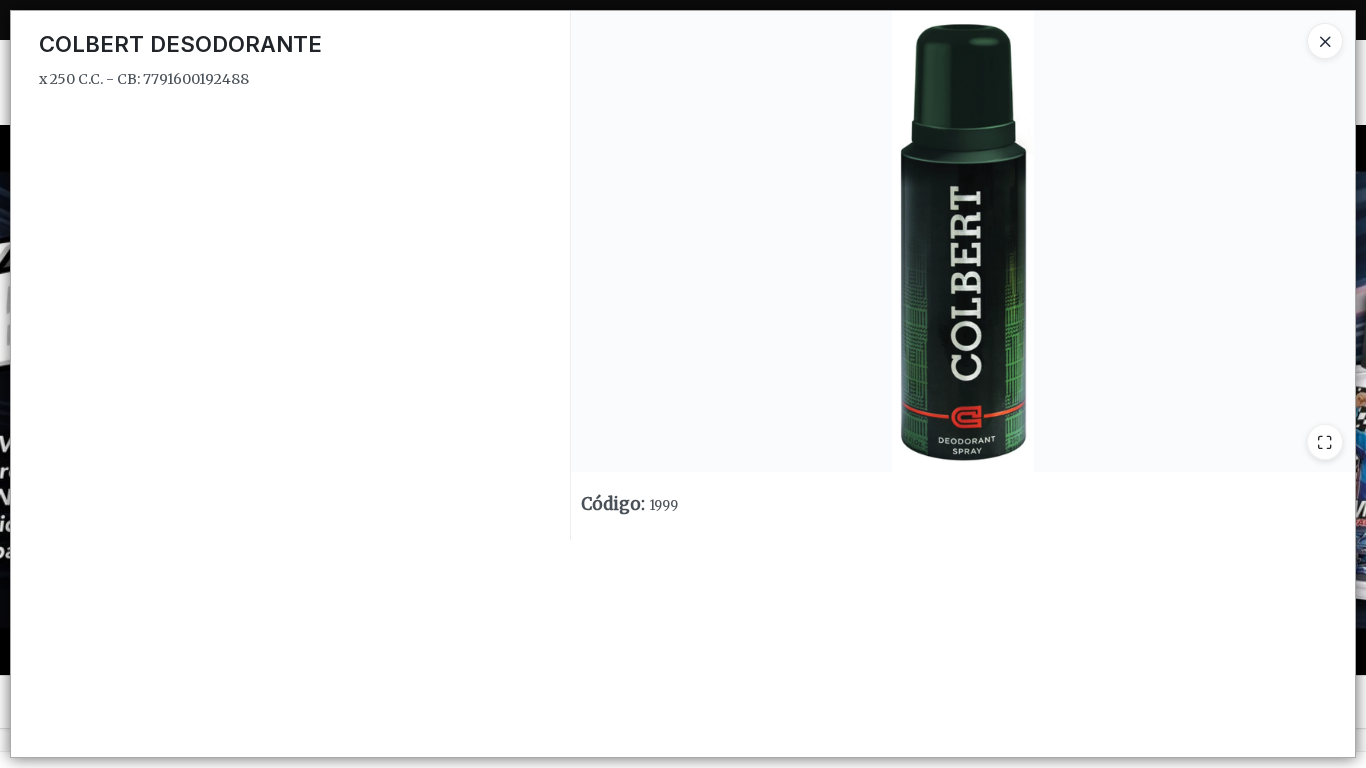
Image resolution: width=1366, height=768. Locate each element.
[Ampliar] (1325, 442)
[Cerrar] (1325, 41)
